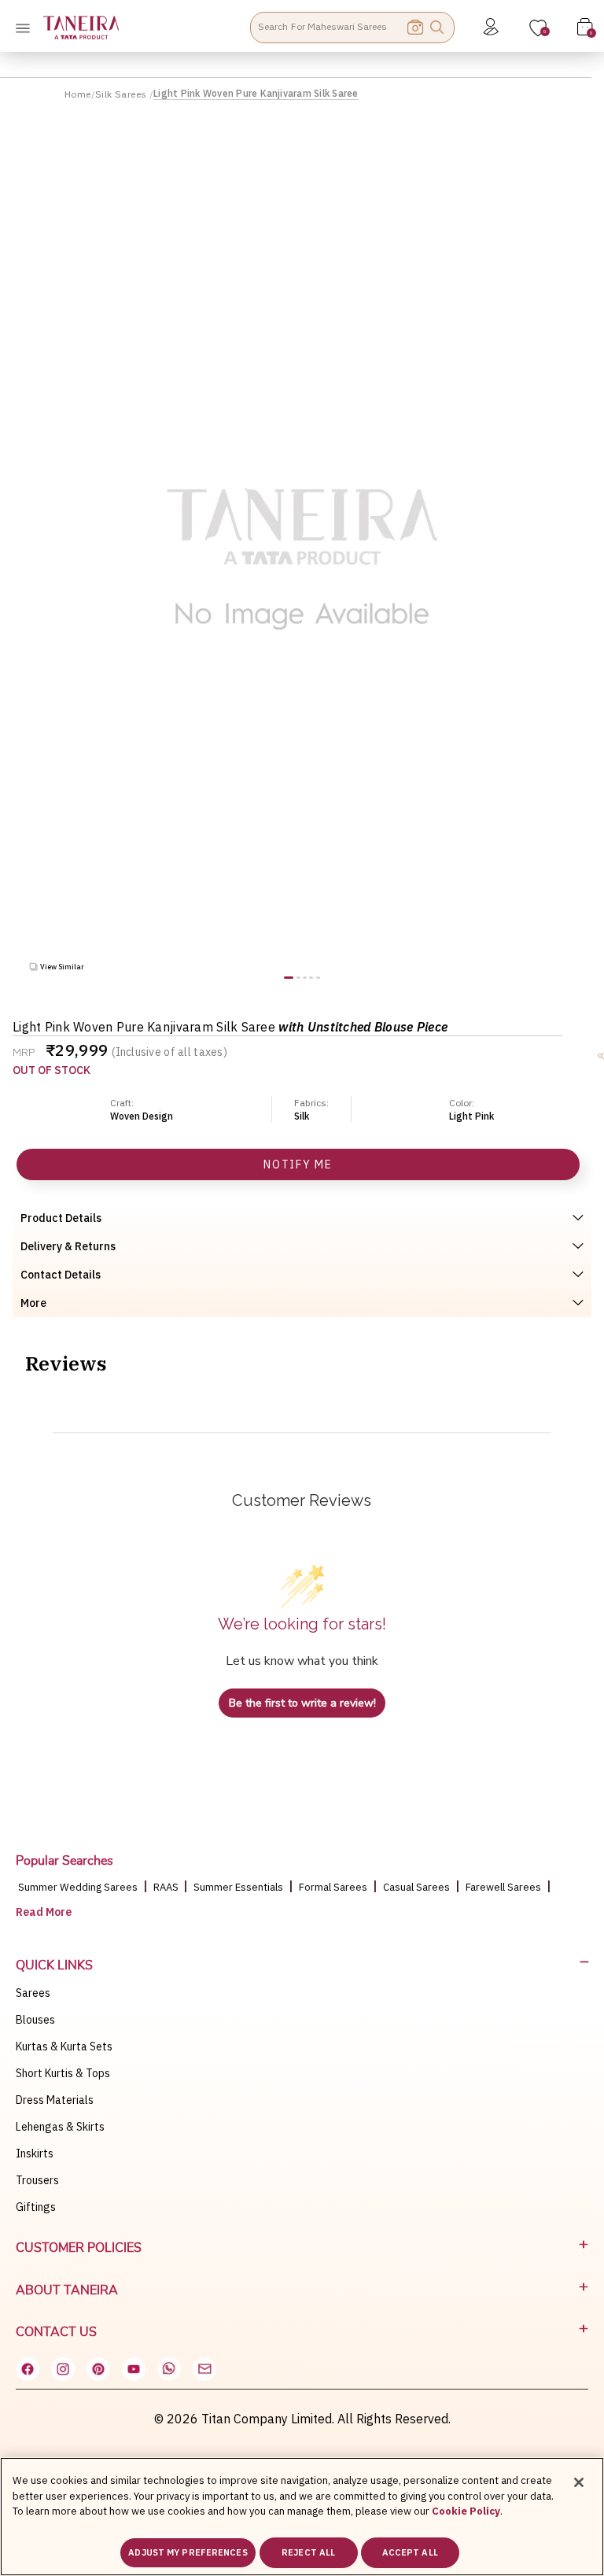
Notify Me (298, 1164)
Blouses (35, 2020)
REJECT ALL (308, 2552)
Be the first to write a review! (302, 1703)
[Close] (579, 2482)
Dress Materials (55, 2100)
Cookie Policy (466, 2511)
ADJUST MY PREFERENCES (188, 2552)
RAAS (167, 1887)
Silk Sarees (122, 94)
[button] (289, 978)
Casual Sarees (416, 1887)
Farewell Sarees (503, 1887)
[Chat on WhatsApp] (169, 2369)
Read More (44, 1912)
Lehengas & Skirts (60, 2127)
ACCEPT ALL (410, 2552)
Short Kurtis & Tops (63, 2073)
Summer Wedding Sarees (78, 1887)
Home (78, 94)
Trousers (37, 2180)
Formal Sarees (333, 1887)
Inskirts (35, 2153)
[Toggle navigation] (28, 28)
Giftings (36, 2207)
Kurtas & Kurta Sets (64, 2046)
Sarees (33, 1993)
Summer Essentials (238, 1887)
